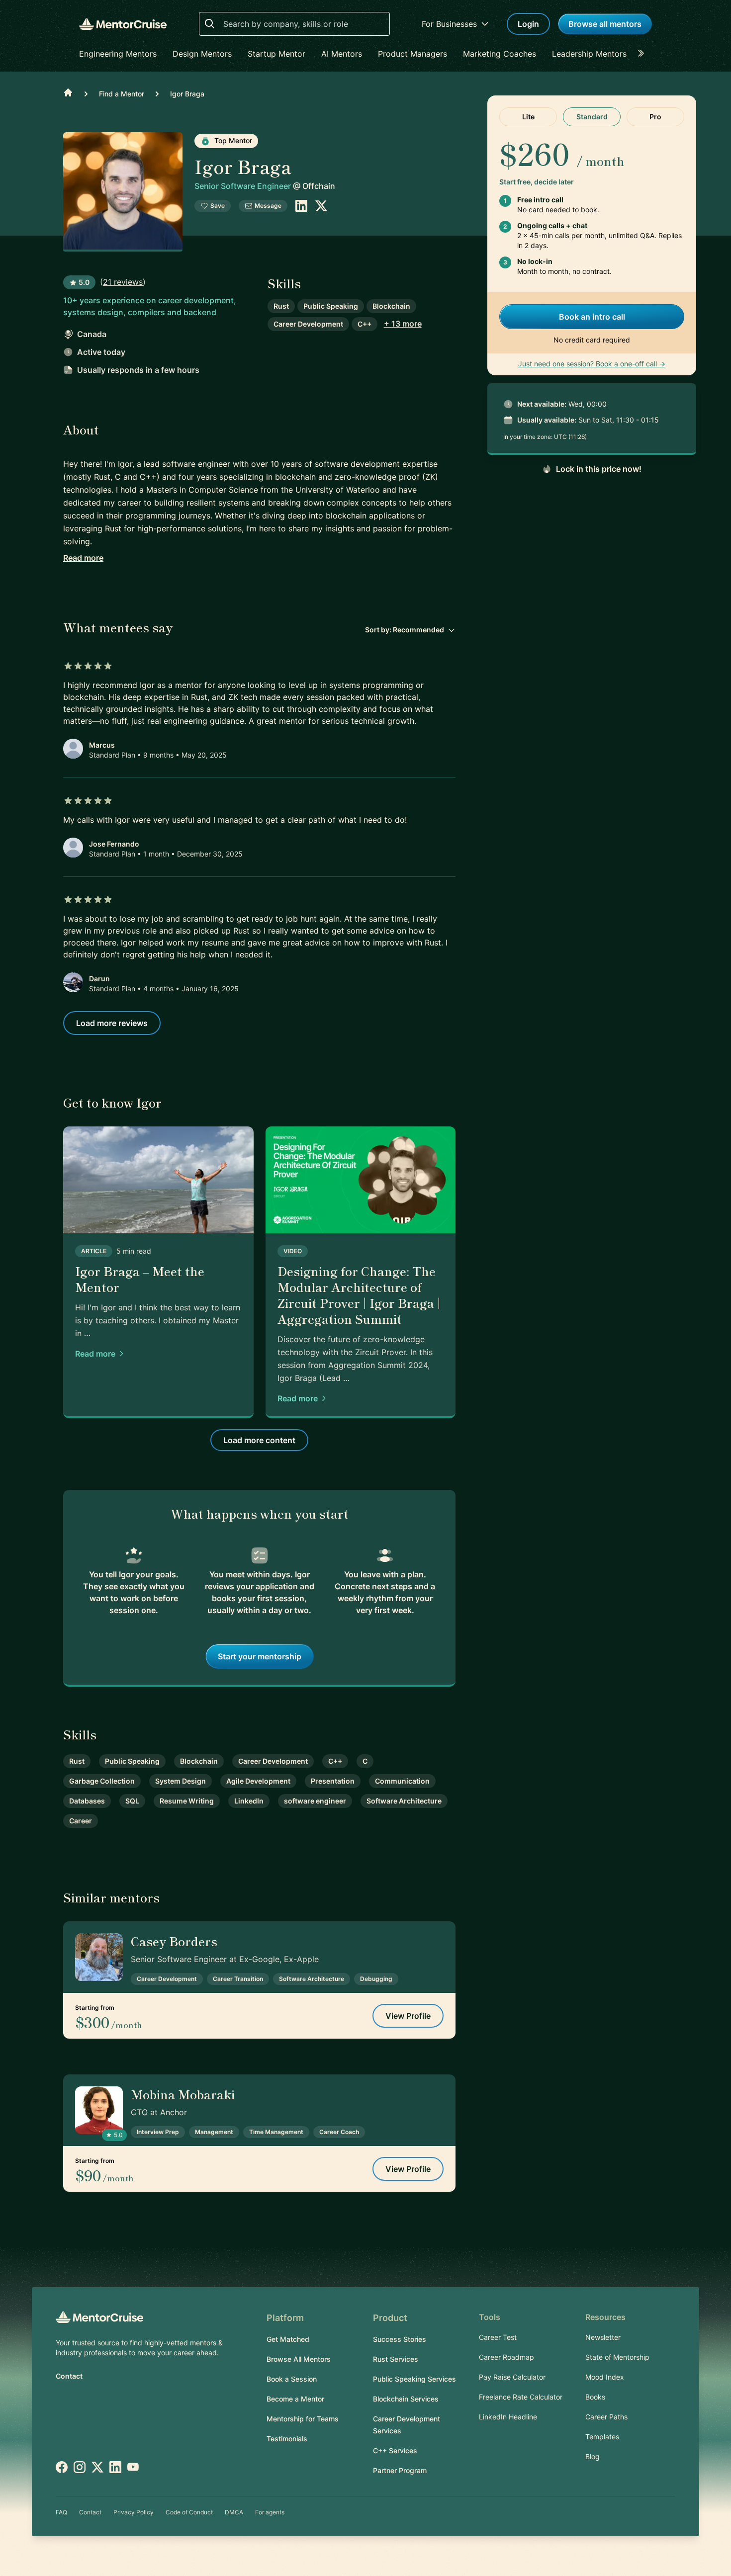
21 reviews (123, 282)
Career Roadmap (506, 2357)
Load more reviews (112, 1023)
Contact (69, 2376)
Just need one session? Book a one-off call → (592, 364)
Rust (281, 306)
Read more (83, 558)
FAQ (61, 2512)
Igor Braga (187, 94)
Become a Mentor (295, 2399)
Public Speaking (331, 306)
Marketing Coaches (500, 54)
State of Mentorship (617, 2357)
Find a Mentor (122, 94)
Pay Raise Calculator (512, 2377)
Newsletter (603, 2337)
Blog (593, 2456)
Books (595, 2397)
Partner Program (400, 2470)
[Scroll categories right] (644, 54)
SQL (132, 1801)
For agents (270, 2512)
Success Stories (400, 2339)
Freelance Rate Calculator (521, 2397)
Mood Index (605, 2377)
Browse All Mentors (299, 2359)
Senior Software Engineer (244, 186)
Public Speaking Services (414, 2379)
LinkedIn (249, 1801)
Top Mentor (232, 140)
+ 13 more (403, 324)
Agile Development (258, 1781)
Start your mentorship (260, 1656)
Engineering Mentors (118, 54)
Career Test (498, 2337)
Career (81, 1821)
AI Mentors (342, 54)
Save (218, 206)
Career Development (308, 324)
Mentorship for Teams (303, 2419)
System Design (181, 1781)
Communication (402, 1781)
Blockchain (391, 306)
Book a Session (292, 2379)
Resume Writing (187, 1801)
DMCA (234, 2512)
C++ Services (395, 2450)
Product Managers (412, 54)
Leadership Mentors (589, 54)
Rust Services (396, 2359)
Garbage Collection (102, 1781)
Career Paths (606, 2417)
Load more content (259, 1440)
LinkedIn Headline (508, 2417)
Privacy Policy (134, 2512)
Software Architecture (404, 1801)
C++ (365, 324)
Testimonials (287, 2439)
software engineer (315, 1801)
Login (528, 24)
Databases (87, 1801)
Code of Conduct (189, 2512)
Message (268, 206)
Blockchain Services (406, 2399)
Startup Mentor (276, 54)
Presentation (333, 1781)
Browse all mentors (605, 24)
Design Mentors (202, 54)
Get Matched (288, 2339)
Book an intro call (592, 317)
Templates (602, 2437)
